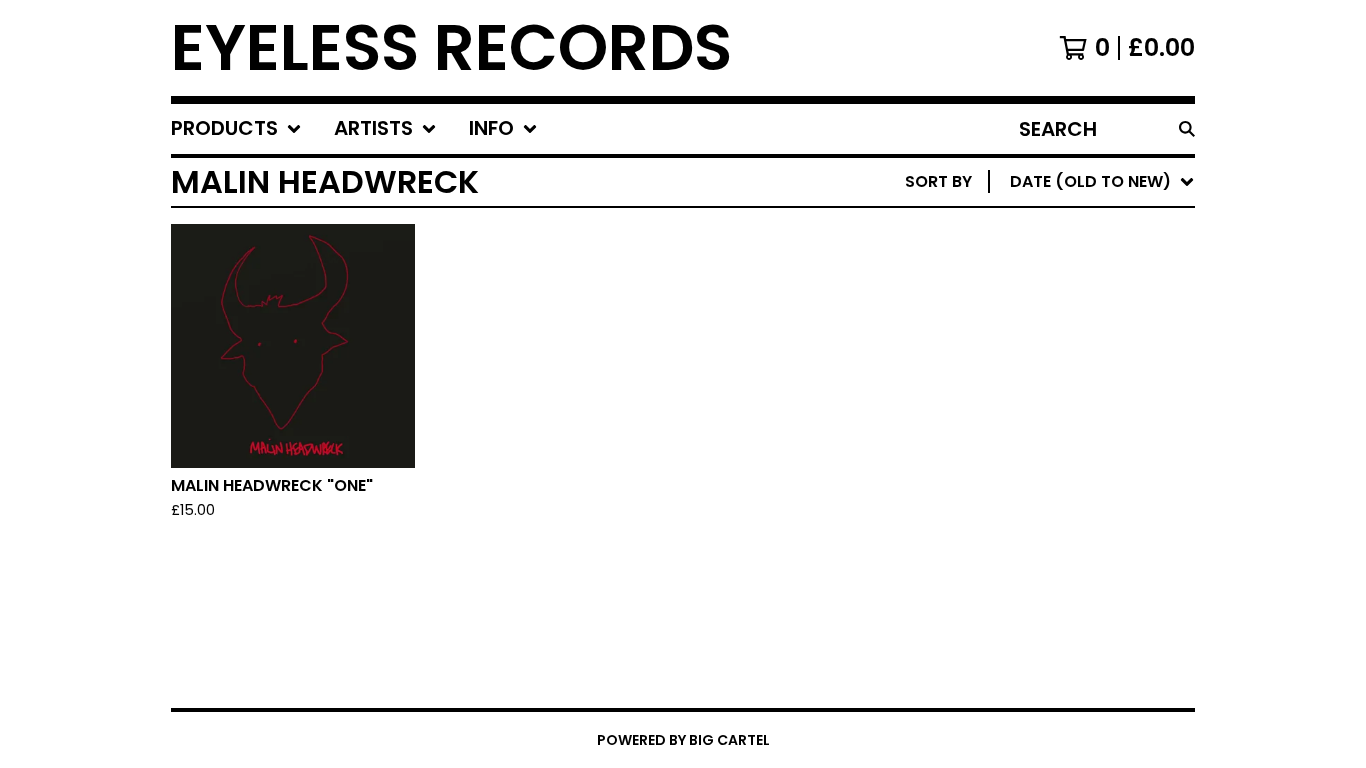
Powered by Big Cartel (683, 740)
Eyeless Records (451, 48)
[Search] (1187, 129)
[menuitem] (236, 129)
